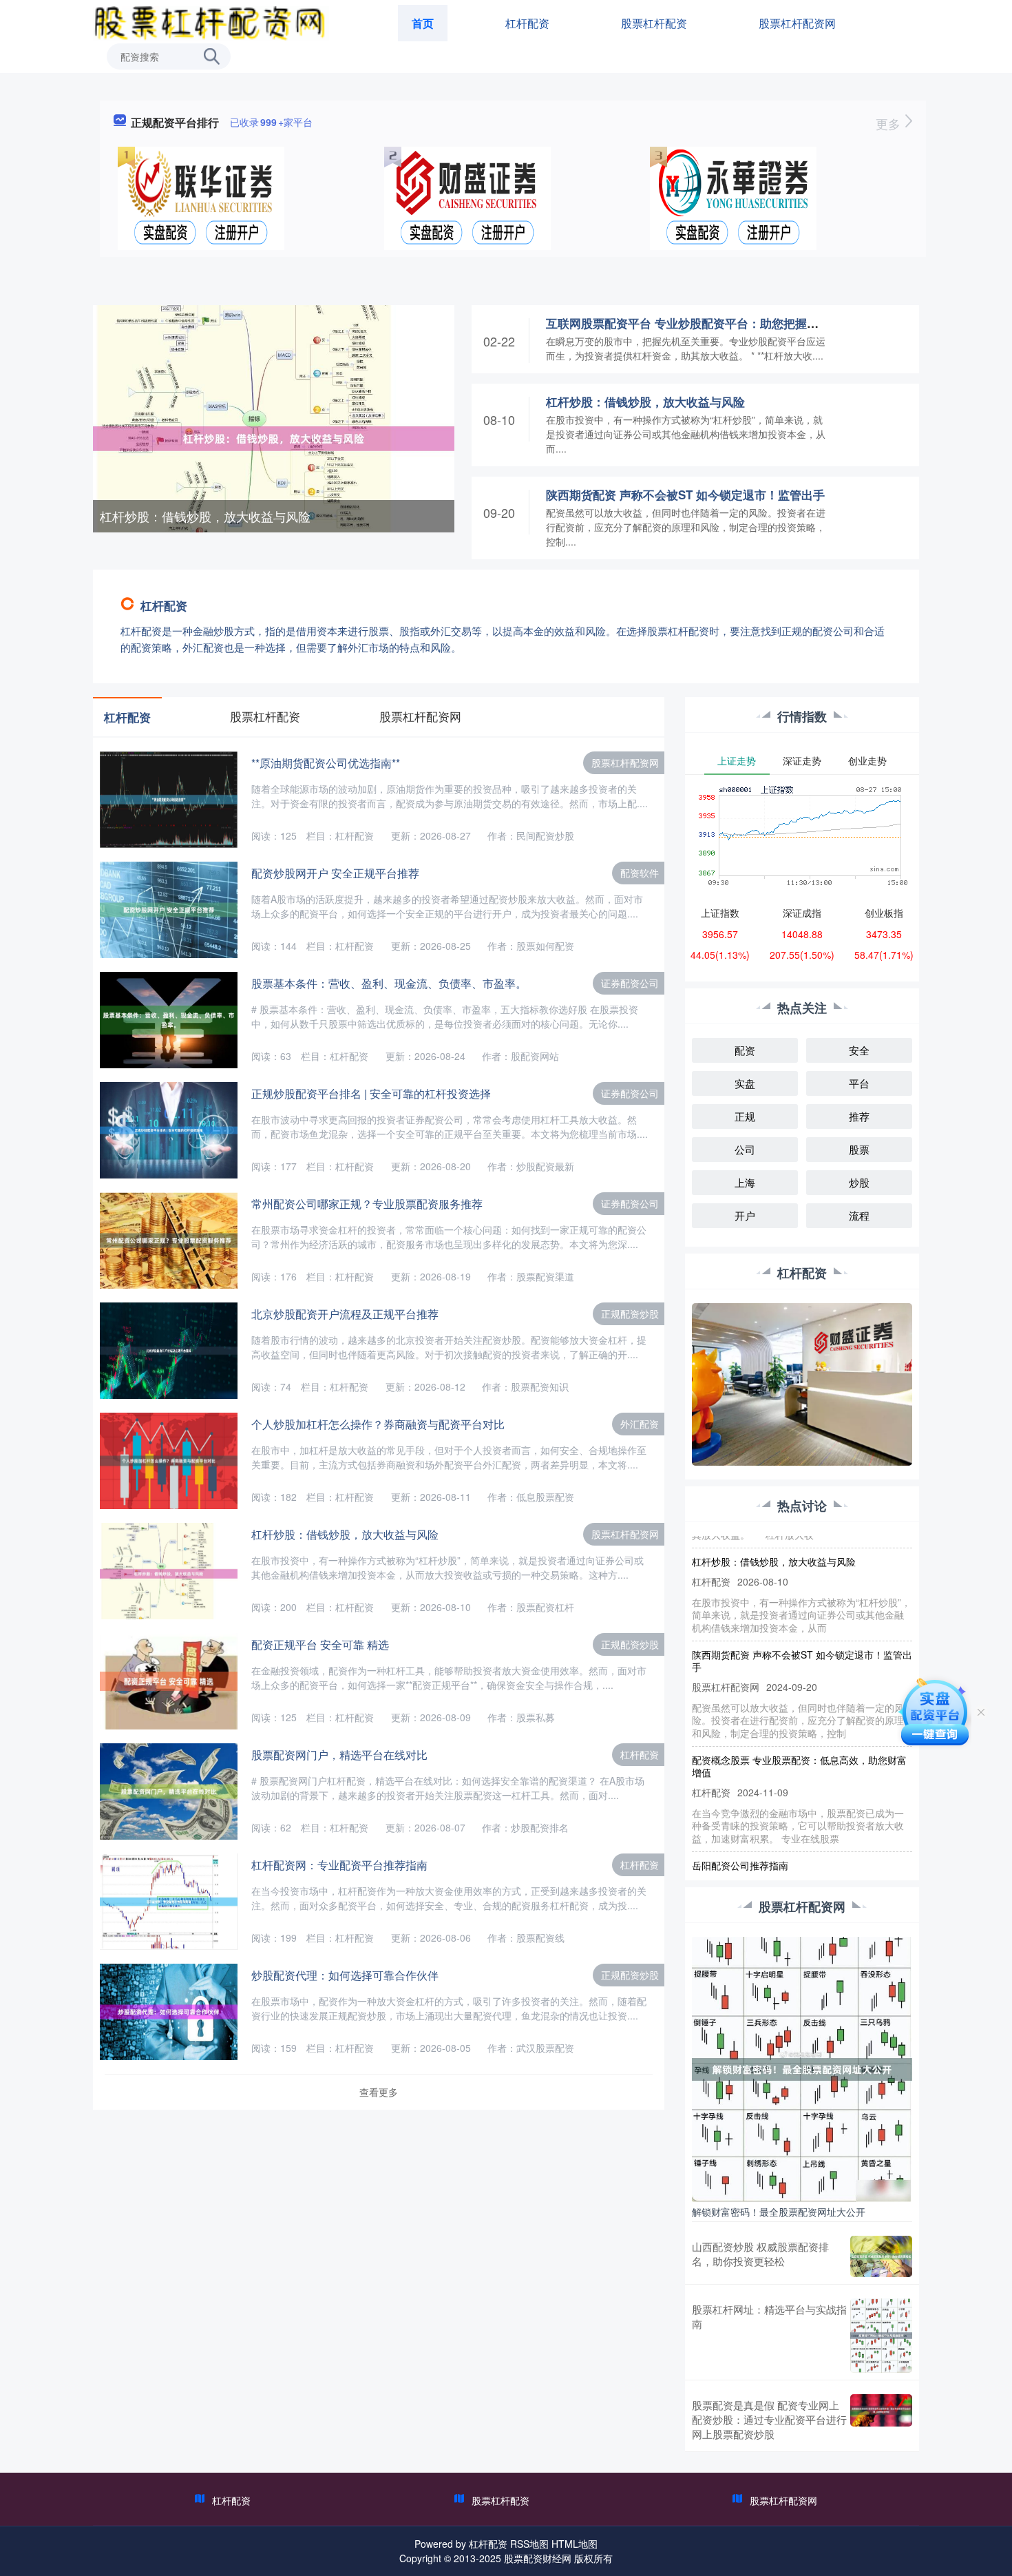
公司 (745, 1149)
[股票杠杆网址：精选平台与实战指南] (881, 2336)
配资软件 (640, 873)
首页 (423, 23)
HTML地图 (574, 2544)
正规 (745, 1116)
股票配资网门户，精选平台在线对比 (339, 1755)
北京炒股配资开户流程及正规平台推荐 (345, 1314)
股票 (859, 1149)
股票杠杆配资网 (797, 23)
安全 (859, 1050)
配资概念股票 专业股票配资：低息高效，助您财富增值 (799, 1739)
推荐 (859, 1116)
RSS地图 (529, 2544)
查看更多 (379, 2092)
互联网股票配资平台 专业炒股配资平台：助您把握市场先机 (700, 323)
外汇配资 (640, 1424)
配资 (745, 1050)
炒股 (859, 1182)
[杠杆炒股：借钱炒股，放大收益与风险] (274, 437)
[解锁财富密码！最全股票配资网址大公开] (802, 2068)
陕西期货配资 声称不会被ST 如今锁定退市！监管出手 (685, 495)
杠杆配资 (527, 23)
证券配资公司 (630, 983)
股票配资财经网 (538, 2558)
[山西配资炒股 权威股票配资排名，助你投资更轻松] (881, 2256)
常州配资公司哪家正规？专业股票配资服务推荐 (367, 1204)
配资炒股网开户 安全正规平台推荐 (335, 873)
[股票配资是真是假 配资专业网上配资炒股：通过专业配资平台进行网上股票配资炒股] (881, 2419)
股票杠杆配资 (654, 23)
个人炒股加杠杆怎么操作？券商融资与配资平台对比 (378, 1424)
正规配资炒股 (630, 1313)
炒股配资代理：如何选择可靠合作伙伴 (345, 1975)
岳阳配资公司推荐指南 (740, 1838)
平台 (859, 1083)
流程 (859, 1215)
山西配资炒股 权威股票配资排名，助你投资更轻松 (760, 2254)
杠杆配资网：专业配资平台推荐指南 (339, 1865)
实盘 (745, 1083)
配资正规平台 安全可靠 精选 (320, 1644)
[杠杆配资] (211, 22)
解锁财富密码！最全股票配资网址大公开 (779, 2212)
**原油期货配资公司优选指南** (326, 763)
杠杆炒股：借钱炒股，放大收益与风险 (205, 516)
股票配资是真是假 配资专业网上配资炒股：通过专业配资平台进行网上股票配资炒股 (769, 2419)
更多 (890, 123)
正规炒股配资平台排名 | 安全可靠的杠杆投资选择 (371, 1093)
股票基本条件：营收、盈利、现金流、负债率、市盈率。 (389, 983)
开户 (745, 1215)
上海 (745, 1182)
